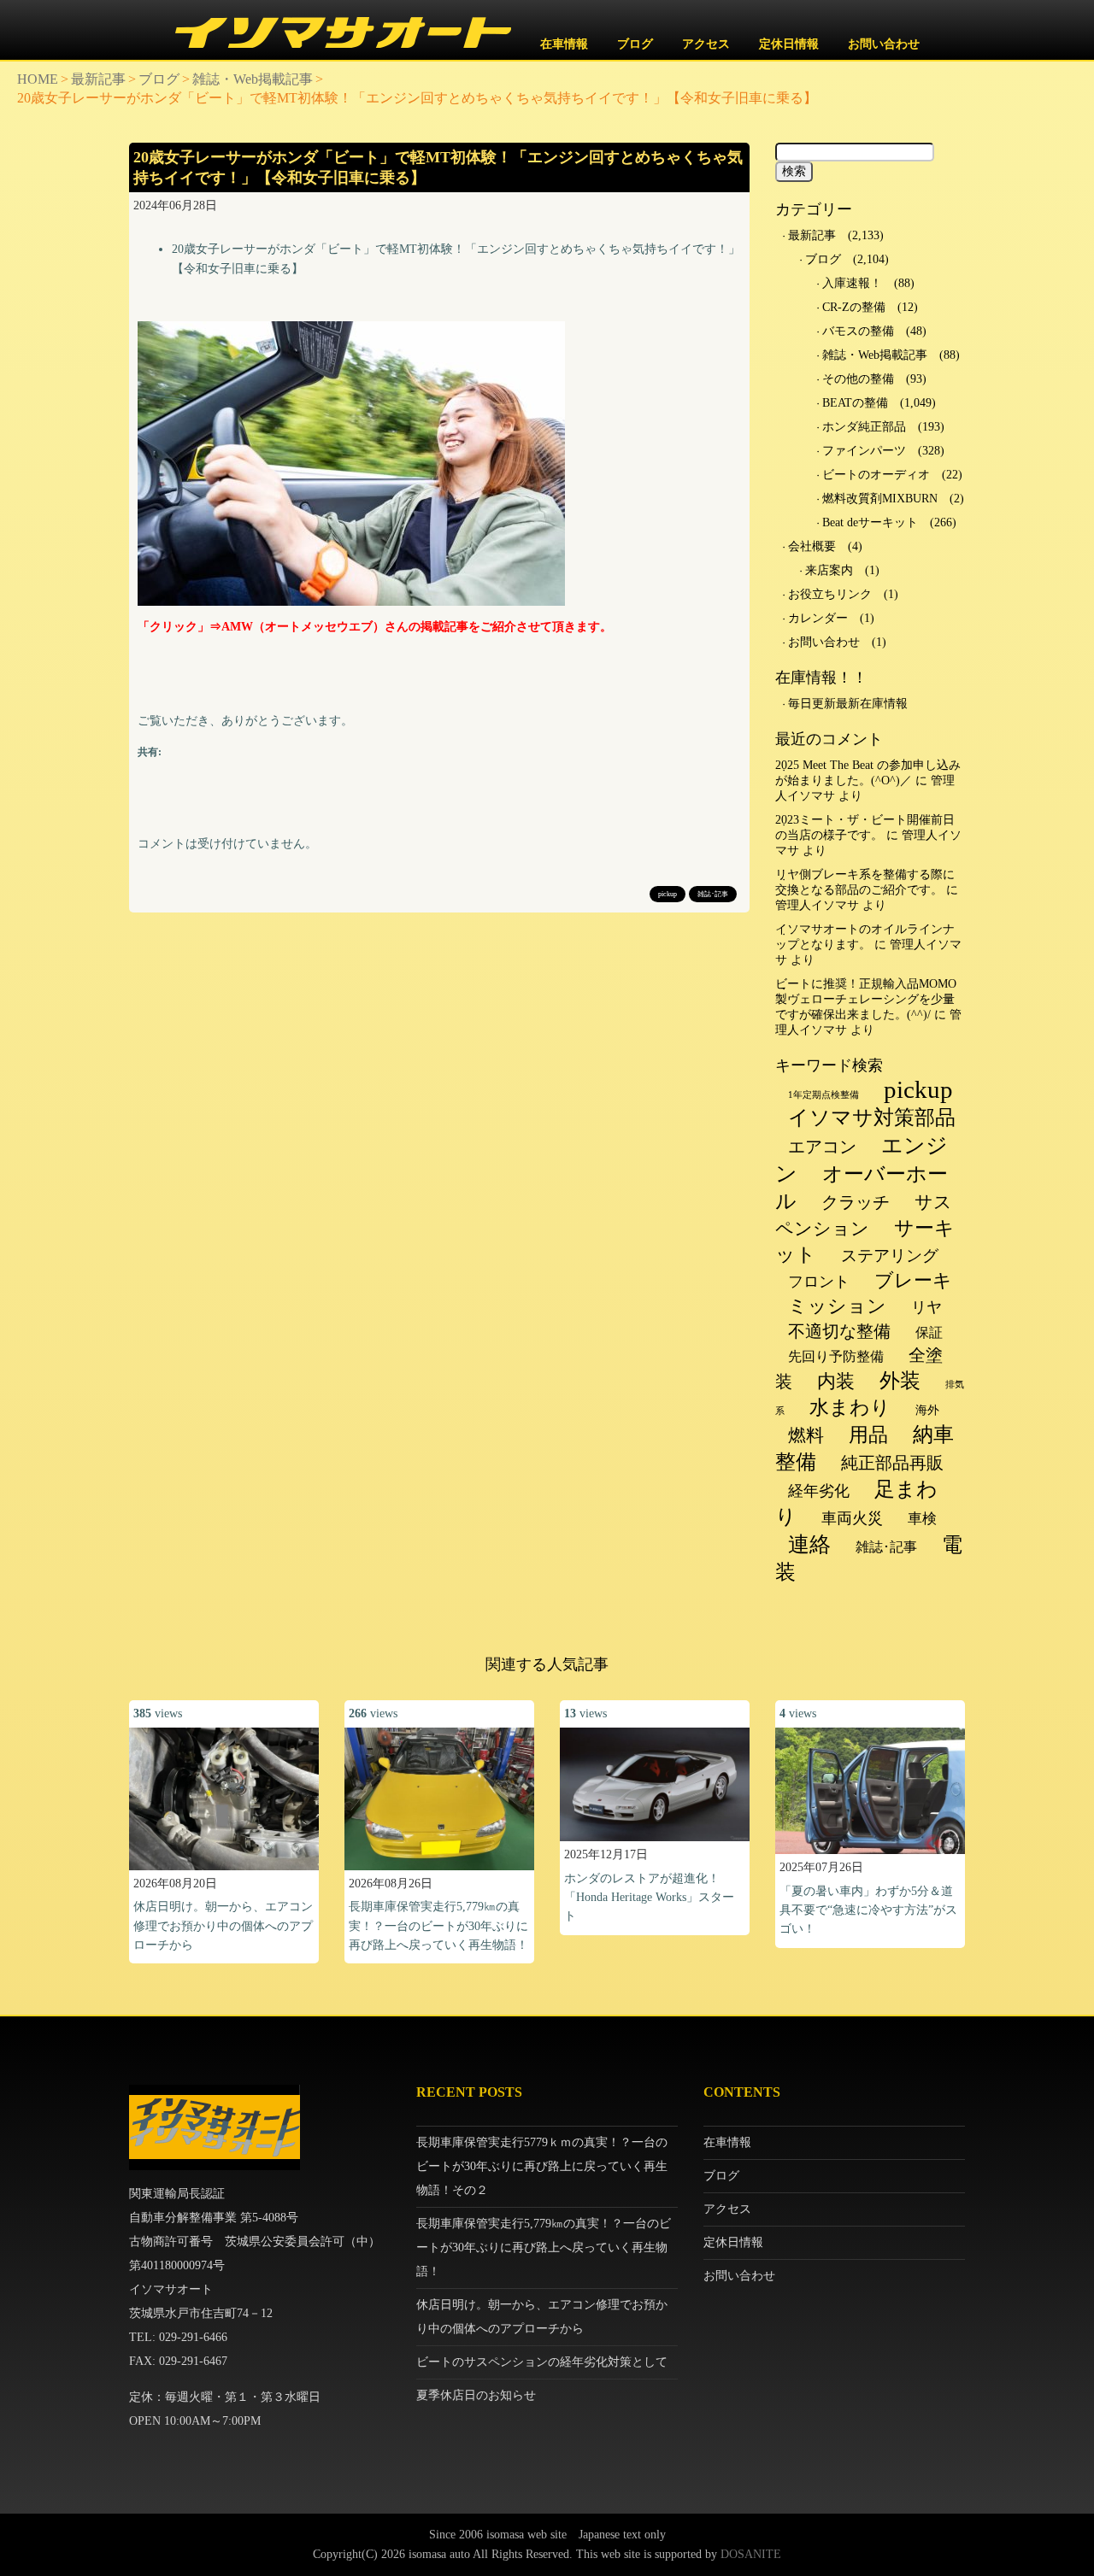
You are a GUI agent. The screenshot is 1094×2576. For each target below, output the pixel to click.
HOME (38, 79)
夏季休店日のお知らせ (476, 2395)
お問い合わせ (884, 44)
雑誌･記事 (713, 894)
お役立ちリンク (830, 594)
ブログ (635, 44)
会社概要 (812, 546)
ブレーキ (913, 1280)
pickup (668, 894)
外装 (900, 1381)
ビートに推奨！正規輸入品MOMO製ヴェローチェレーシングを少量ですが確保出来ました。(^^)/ (866, 999)
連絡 (809, 1544)
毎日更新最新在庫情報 (848, 704)
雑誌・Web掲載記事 (253, 79)
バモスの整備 (858, 331)
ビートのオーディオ (876, 475)
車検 (922, 1519)
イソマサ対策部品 (872, 1118)
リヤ (926, 1307)
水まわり (850, 1408)
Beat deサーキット (870, 522)
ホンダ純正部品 (864, 427)
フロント (819, 1282)
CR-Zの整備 (854, 307)
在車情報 (564, 44)
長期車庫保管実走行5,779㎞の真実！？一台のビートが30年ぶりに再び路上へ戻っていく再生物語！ (438, 1926)
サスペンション (864, 1215)
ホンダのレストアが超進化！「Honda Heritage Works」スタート (649, 1898)
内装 (836, 1381)
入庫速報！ (852, 283)
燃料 (806, 1435)
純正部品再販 (892, 1463)
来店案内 (829, 570)
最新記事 (98, 79)
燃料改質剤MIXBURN (880, 499)
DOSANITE (751, 2554)
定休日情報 (789, 44)
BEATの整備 (855, 403)
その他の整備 (858, 379)
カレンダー (818, 618)
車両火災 (852, 1518)
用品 (868, 1435)
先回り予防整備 (836, 1356)
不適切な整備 (839, 1331)
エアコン (822, 1147)
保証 (929, 1332)
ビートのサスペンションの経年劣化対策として (542, 2362)
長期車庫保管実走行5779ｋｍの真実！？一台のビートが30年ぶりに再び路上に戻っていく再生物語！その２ (542, 2166)
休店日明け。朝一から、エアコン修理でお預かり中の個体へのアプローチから (223, 1926)
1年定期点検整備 (823, 1095)
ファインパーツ (864, 451)
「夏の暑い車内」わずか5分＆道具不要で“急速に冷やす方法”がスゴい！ (868, 1910)
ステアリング (890, 1256)
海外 (927, 1410)
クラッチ (856, 1202)
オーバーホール (862, 1187)
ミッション (837, 1306)
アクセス (706, 44)
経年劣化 (819, 1491)
